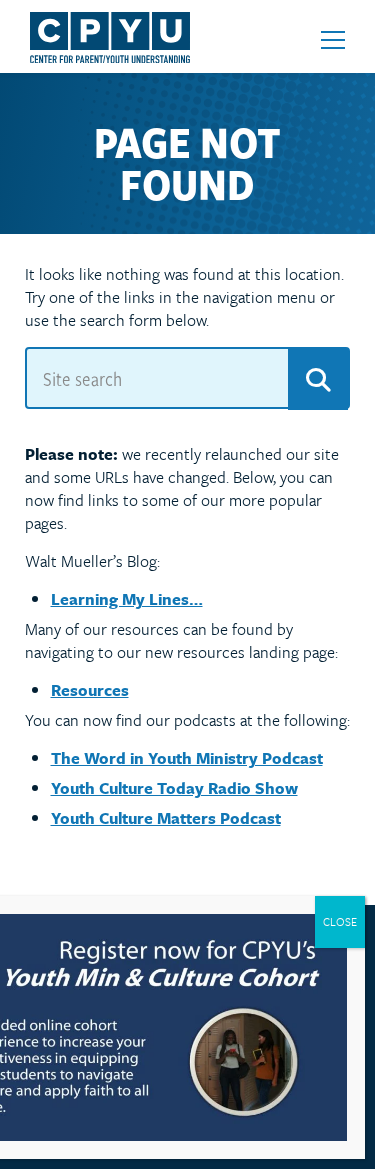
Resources (90, 690)
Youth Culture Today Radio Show (174, 788)
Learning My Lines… (127, 599)
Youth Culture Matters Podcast (166, 818)
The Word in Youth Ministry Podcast (187, 758)
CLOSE (340, 921)
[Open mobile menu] (333, 40)
